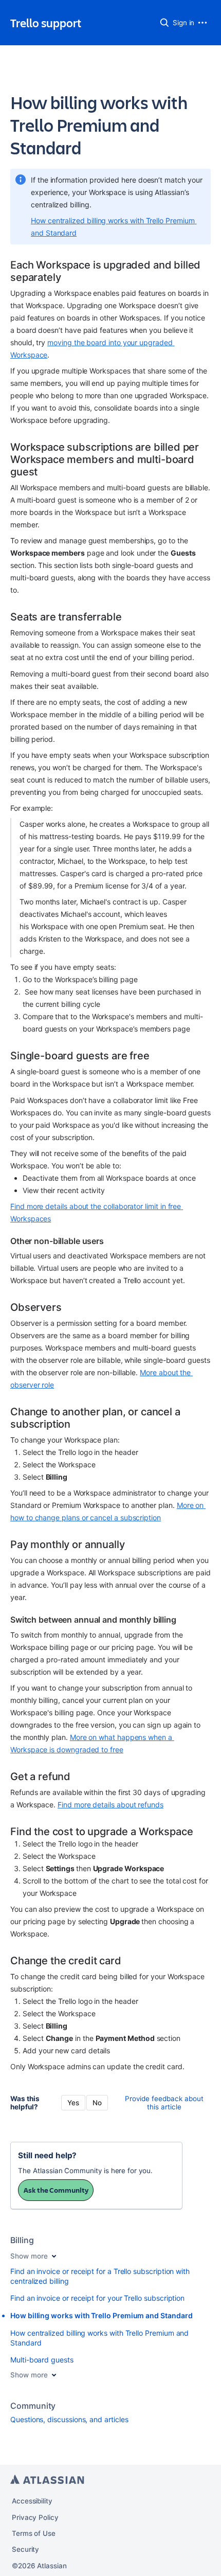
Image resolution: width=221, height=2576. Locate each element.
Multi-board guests (42, 2360)
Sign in (184, 23)
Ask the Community (56, 2190)
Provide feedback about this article (164, 2103)
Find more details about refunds (110, 1805)
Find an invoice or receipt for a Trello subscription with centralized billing (100, 2276)
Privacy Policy (35, 2517)
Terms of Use (34, 2533)
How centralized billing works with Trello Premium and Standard (99, 2338)
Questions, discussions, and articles (69, 2419)
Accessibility (32, 2501)
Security (25, 2549)
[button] (164, 23)
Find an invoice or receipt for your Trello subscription (97, 2298)
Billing (22, 2240)
